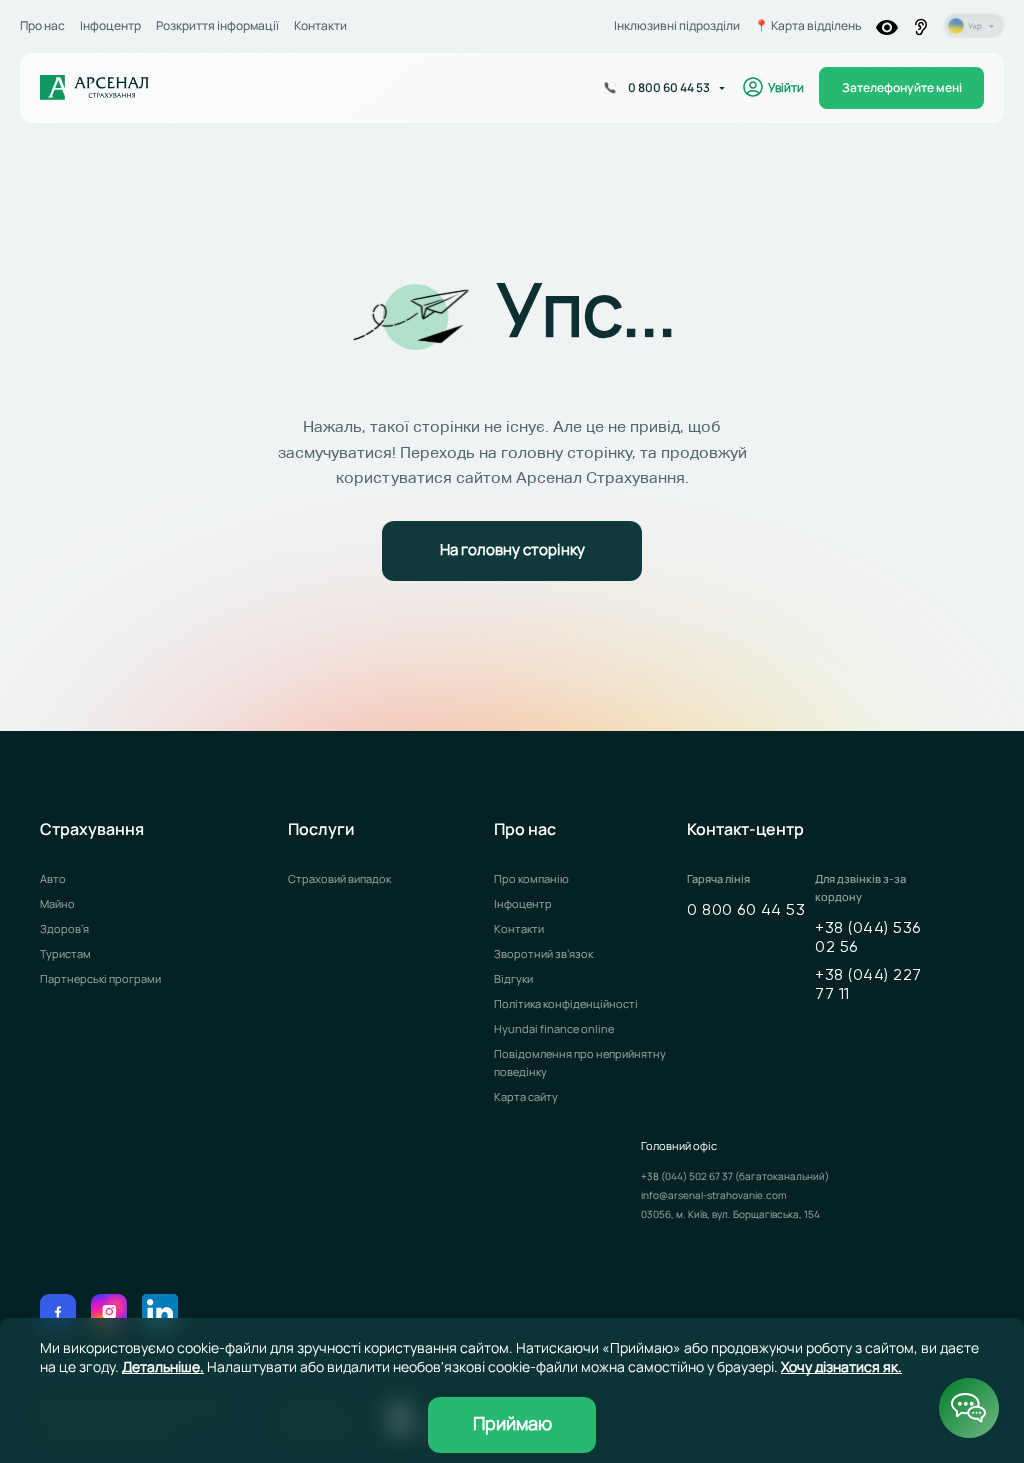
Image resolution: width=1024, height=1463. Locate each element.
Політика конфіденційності (566, 1003)
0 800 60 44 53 (746, 911)
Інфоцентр (110, 25)
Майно (57, 903)
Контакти (320, 25)
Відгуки (513, 978)
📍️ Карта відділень (808, 26)
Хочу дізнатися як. (841, 1366)
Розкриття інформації (217, 25)
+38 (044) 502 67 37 (688, 1176)
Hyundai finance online (554, 1028)
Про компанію (531, 878)
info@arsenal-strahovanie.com (713, 1195)
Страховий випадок (339, 878)
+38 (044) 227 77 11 (868, 985)
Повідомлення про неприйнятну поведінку (580, 1062)
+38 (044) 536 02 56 (868, 938)
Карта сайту (526, 1096)
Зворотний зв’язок (543, 953)
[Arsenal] (94, 88)
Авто (53, 878)
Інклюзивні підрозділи (677, 26)
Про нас (42, 25)
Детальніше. (163, 1366)
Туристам (65, 953)
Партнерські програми (100, 978)
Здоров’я (64, 928)
